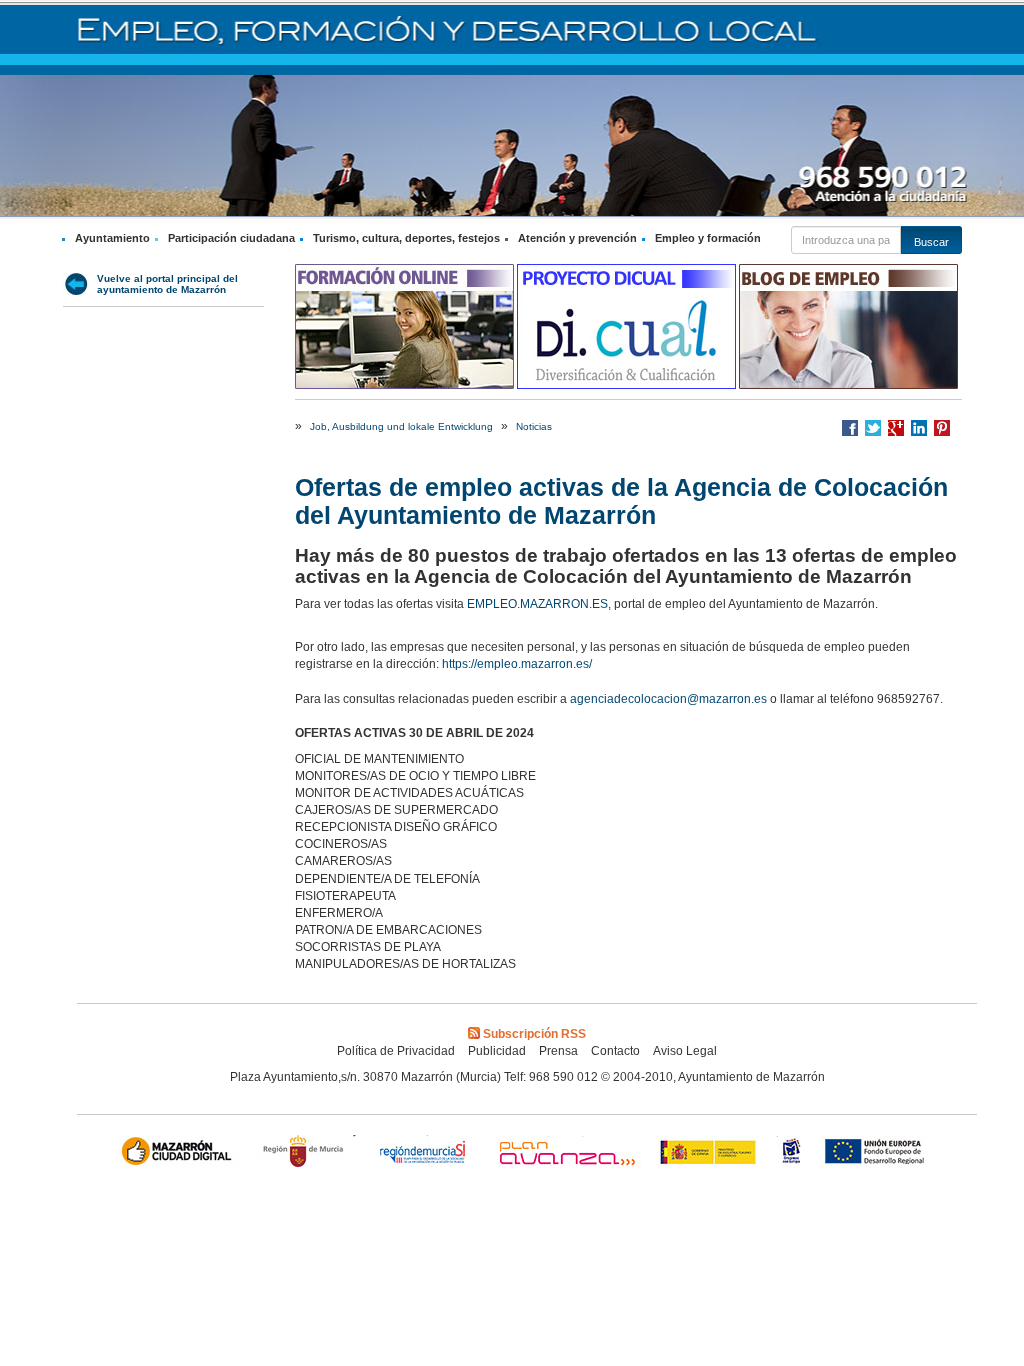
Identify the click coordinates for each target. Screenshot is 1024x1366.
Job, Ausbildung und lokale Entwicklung (401, 426)
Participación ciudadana (231, 238)
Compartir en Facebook (850, 428)
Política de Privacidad (396, 1051)
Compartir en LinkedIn (919, 428)
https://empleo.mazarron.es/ (518, 664)
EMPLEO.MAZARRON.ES (537, 604)
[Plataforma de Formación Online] (406, 326)
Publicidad (497, 1051)
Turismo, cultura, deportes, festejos (406, 238)
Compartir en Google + (896, 428)
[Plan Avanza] (566, 1154)
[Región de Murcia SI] (423, 1154)
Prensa (558, 1051)
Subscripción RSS (534, 1034)
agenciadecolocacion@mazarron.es (668, 699)
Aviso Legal (685, 1051)
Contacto (615, 1051)
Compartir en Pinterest (942, 428)
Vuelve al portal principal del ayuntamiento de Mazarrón (167, 284)
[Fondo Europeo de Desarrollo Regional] (878, 1154)
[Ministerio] (709, 1154)
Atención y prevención (577, 238)
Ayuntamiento (112, 238)
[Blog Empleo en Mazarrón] (850, 326)
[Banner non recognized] (791, 1154)
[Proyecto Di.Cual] (628, 326)
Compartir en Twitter (873, 428)
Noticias (534, 426)
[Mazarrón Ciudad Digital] (180, 1154)
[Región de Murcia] (306, 1154)
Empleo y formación (708, 238)
